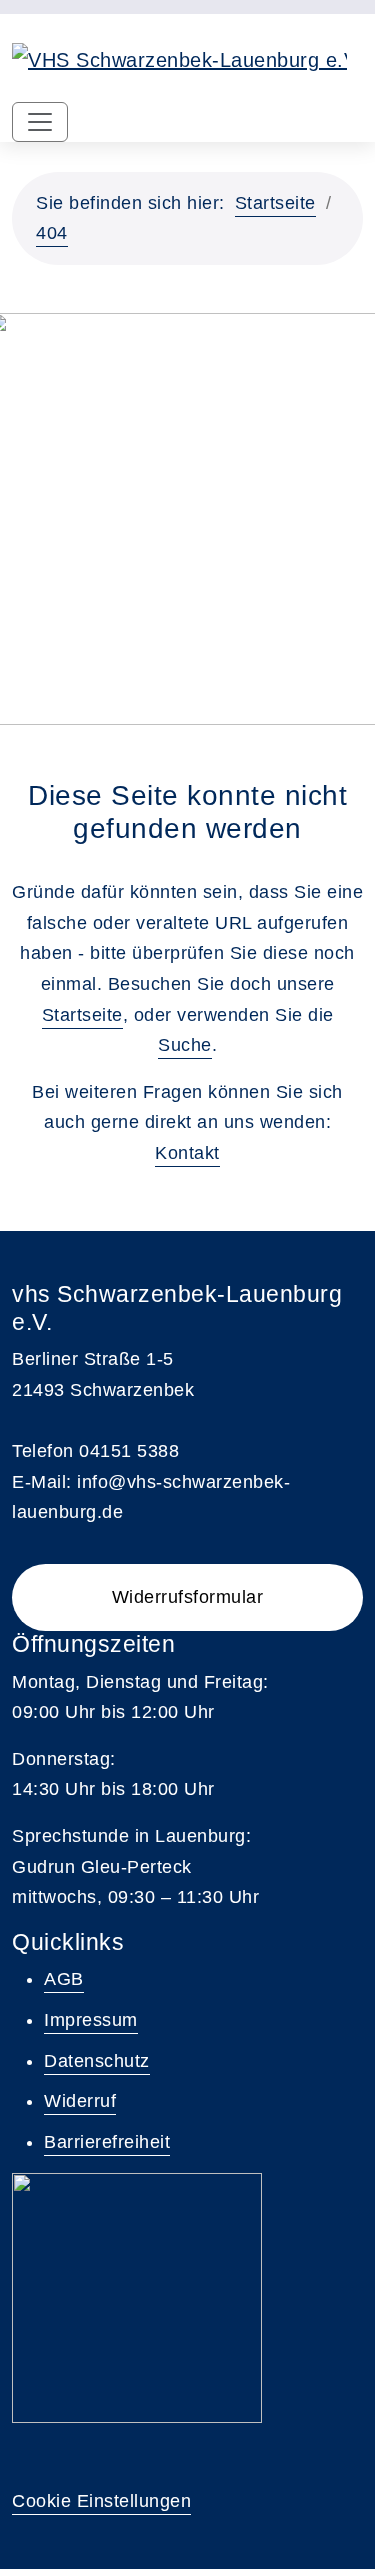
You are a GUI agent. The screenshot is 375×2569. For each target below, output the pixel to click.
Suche (185, 1045)
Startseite (275, 203)
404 (52, 233)
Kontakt (187, 1153)
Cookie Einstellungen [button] (101, 2501)
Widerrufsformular (188, 1597)
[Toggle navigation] (40, 122)
